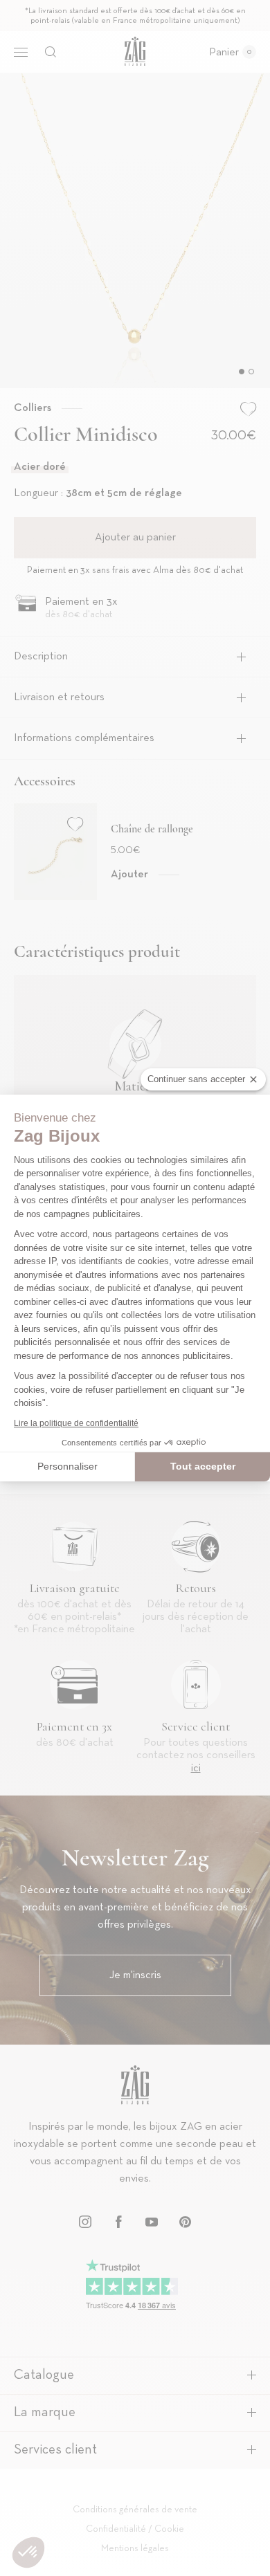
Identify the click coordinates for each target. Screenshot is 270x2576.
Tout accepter (203, 1466)
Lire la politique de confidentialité (76, 1423)
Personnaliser (67, 1466)
